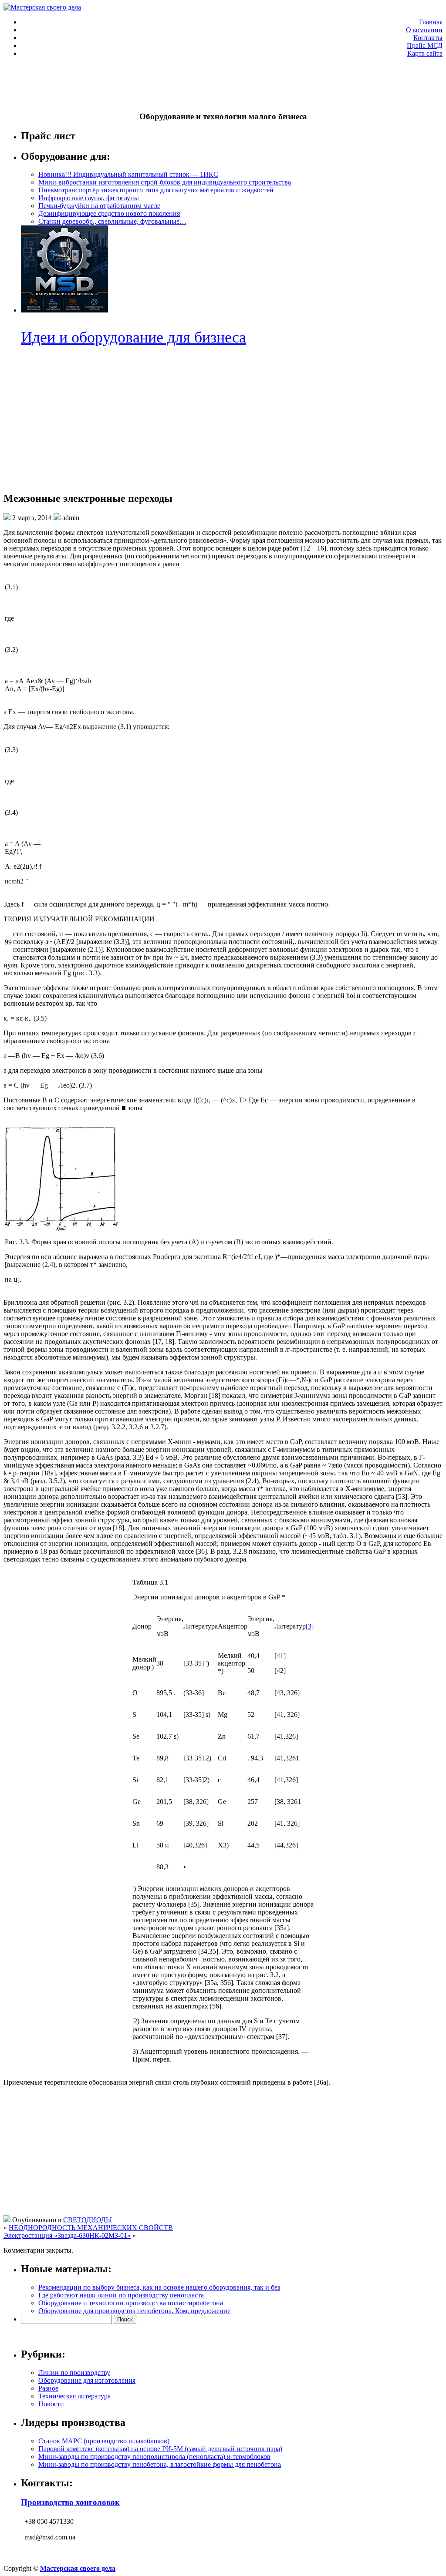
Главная (431, 22)
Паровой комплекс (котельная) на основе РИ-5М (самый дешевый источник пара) (160, 2449)
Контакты (428, 38)
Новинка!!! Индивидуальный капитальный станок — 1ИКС (128, 174)
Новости (51, 2404)
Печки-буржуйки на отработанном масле (99, 206)
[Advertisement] (162, 84)
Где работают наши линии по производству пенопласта (121, 2295)
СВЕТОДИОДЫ (88, 2220)
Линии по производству (74, 2373)
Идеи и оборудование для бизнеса (133, 337)
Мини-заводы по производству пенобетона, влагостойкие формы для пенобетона (160, 2464)
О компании (424, 30)
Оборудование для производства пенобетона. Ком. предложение (134, 2311)
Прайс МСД (425, 45)
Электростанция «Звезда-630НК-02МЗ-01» (67, 2235)
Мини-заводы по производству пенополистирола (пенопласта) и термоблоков (154, 2457)
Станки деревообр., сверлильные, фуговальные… (112, 221)
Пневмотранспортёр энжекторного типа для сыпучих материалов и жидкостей (156, 190)
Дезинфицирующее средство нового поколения (109, 213)
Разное (48, 2388)
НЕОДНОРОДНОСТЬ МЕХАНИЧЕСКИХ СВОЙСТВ (91, 2228)
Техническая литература (74, 2396)
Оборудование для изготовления (87, 2380)
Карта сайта (425, 53)
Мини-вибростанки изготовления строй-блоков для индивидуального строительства (165, 182)
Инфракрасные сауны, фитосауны (89, 198)
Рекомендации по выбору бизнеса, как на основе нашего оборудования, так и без (159, 2287)
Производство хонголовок (70, 2502)
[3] (310, 1626)
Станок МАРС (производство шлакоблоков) (104, 2441)
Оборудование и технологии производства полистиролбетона (131, 2303)
